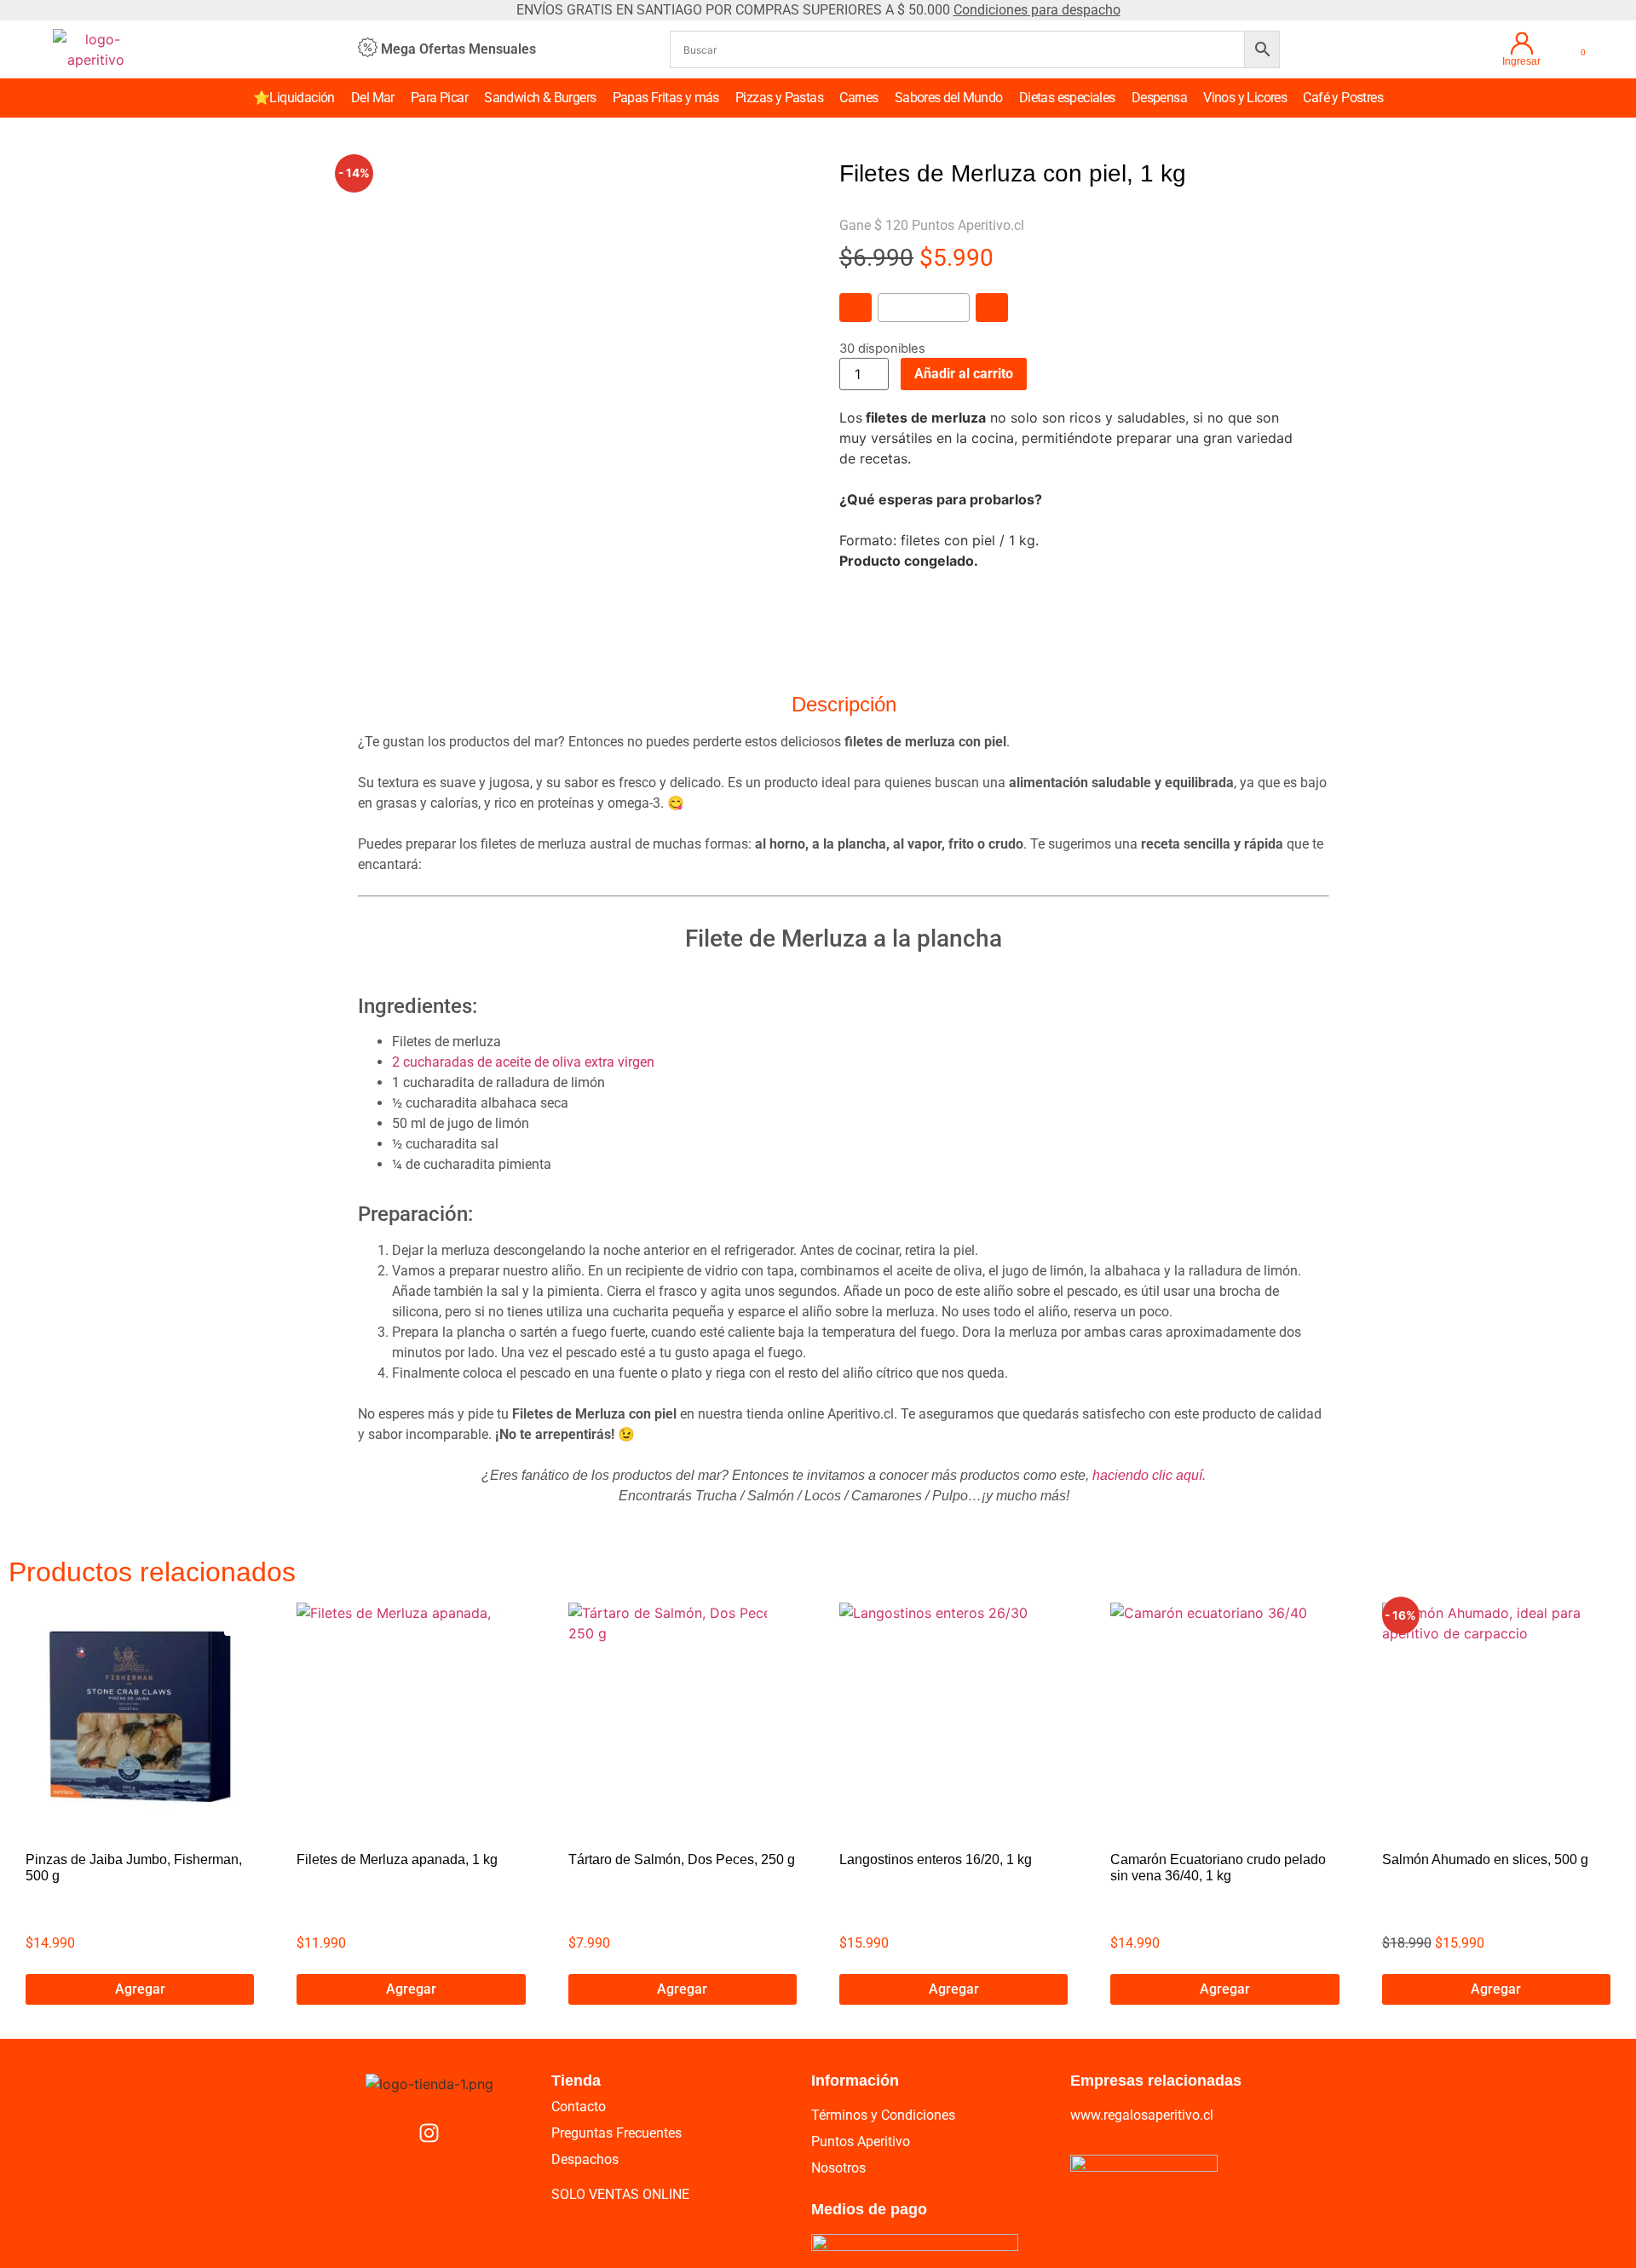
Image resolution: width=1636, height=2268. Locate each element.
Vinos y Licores (1245, 98)
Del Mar (373, 98)
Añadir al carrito (964, 374)
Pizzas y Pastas (779, 98)
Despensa (1159, 98)
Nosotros (838, 2168)
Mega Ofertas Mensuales (458, 49)
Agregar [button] (140, 1989)
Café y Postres (1343, 98)
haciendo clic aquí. (1149, 1475)
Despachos (585, 2159)
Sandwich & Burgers (540, 98)
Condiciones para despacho (1037, 10)
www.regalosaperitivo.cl (1142, 2115)
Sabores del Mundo (949, 98)
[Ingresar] (1522, 43)
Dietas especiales (1067, 98)
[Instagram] (429, 2133)
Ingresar (1521, 61)
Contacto (579, 2107)
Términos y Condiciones (883, 2115)
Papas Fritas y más (666, 98)
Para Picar (439, 98)
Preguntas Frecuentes (616, 2133)
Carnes (858, 98)
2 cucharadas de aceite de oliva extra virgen (525, 1062)
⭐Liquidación (294, 98)
